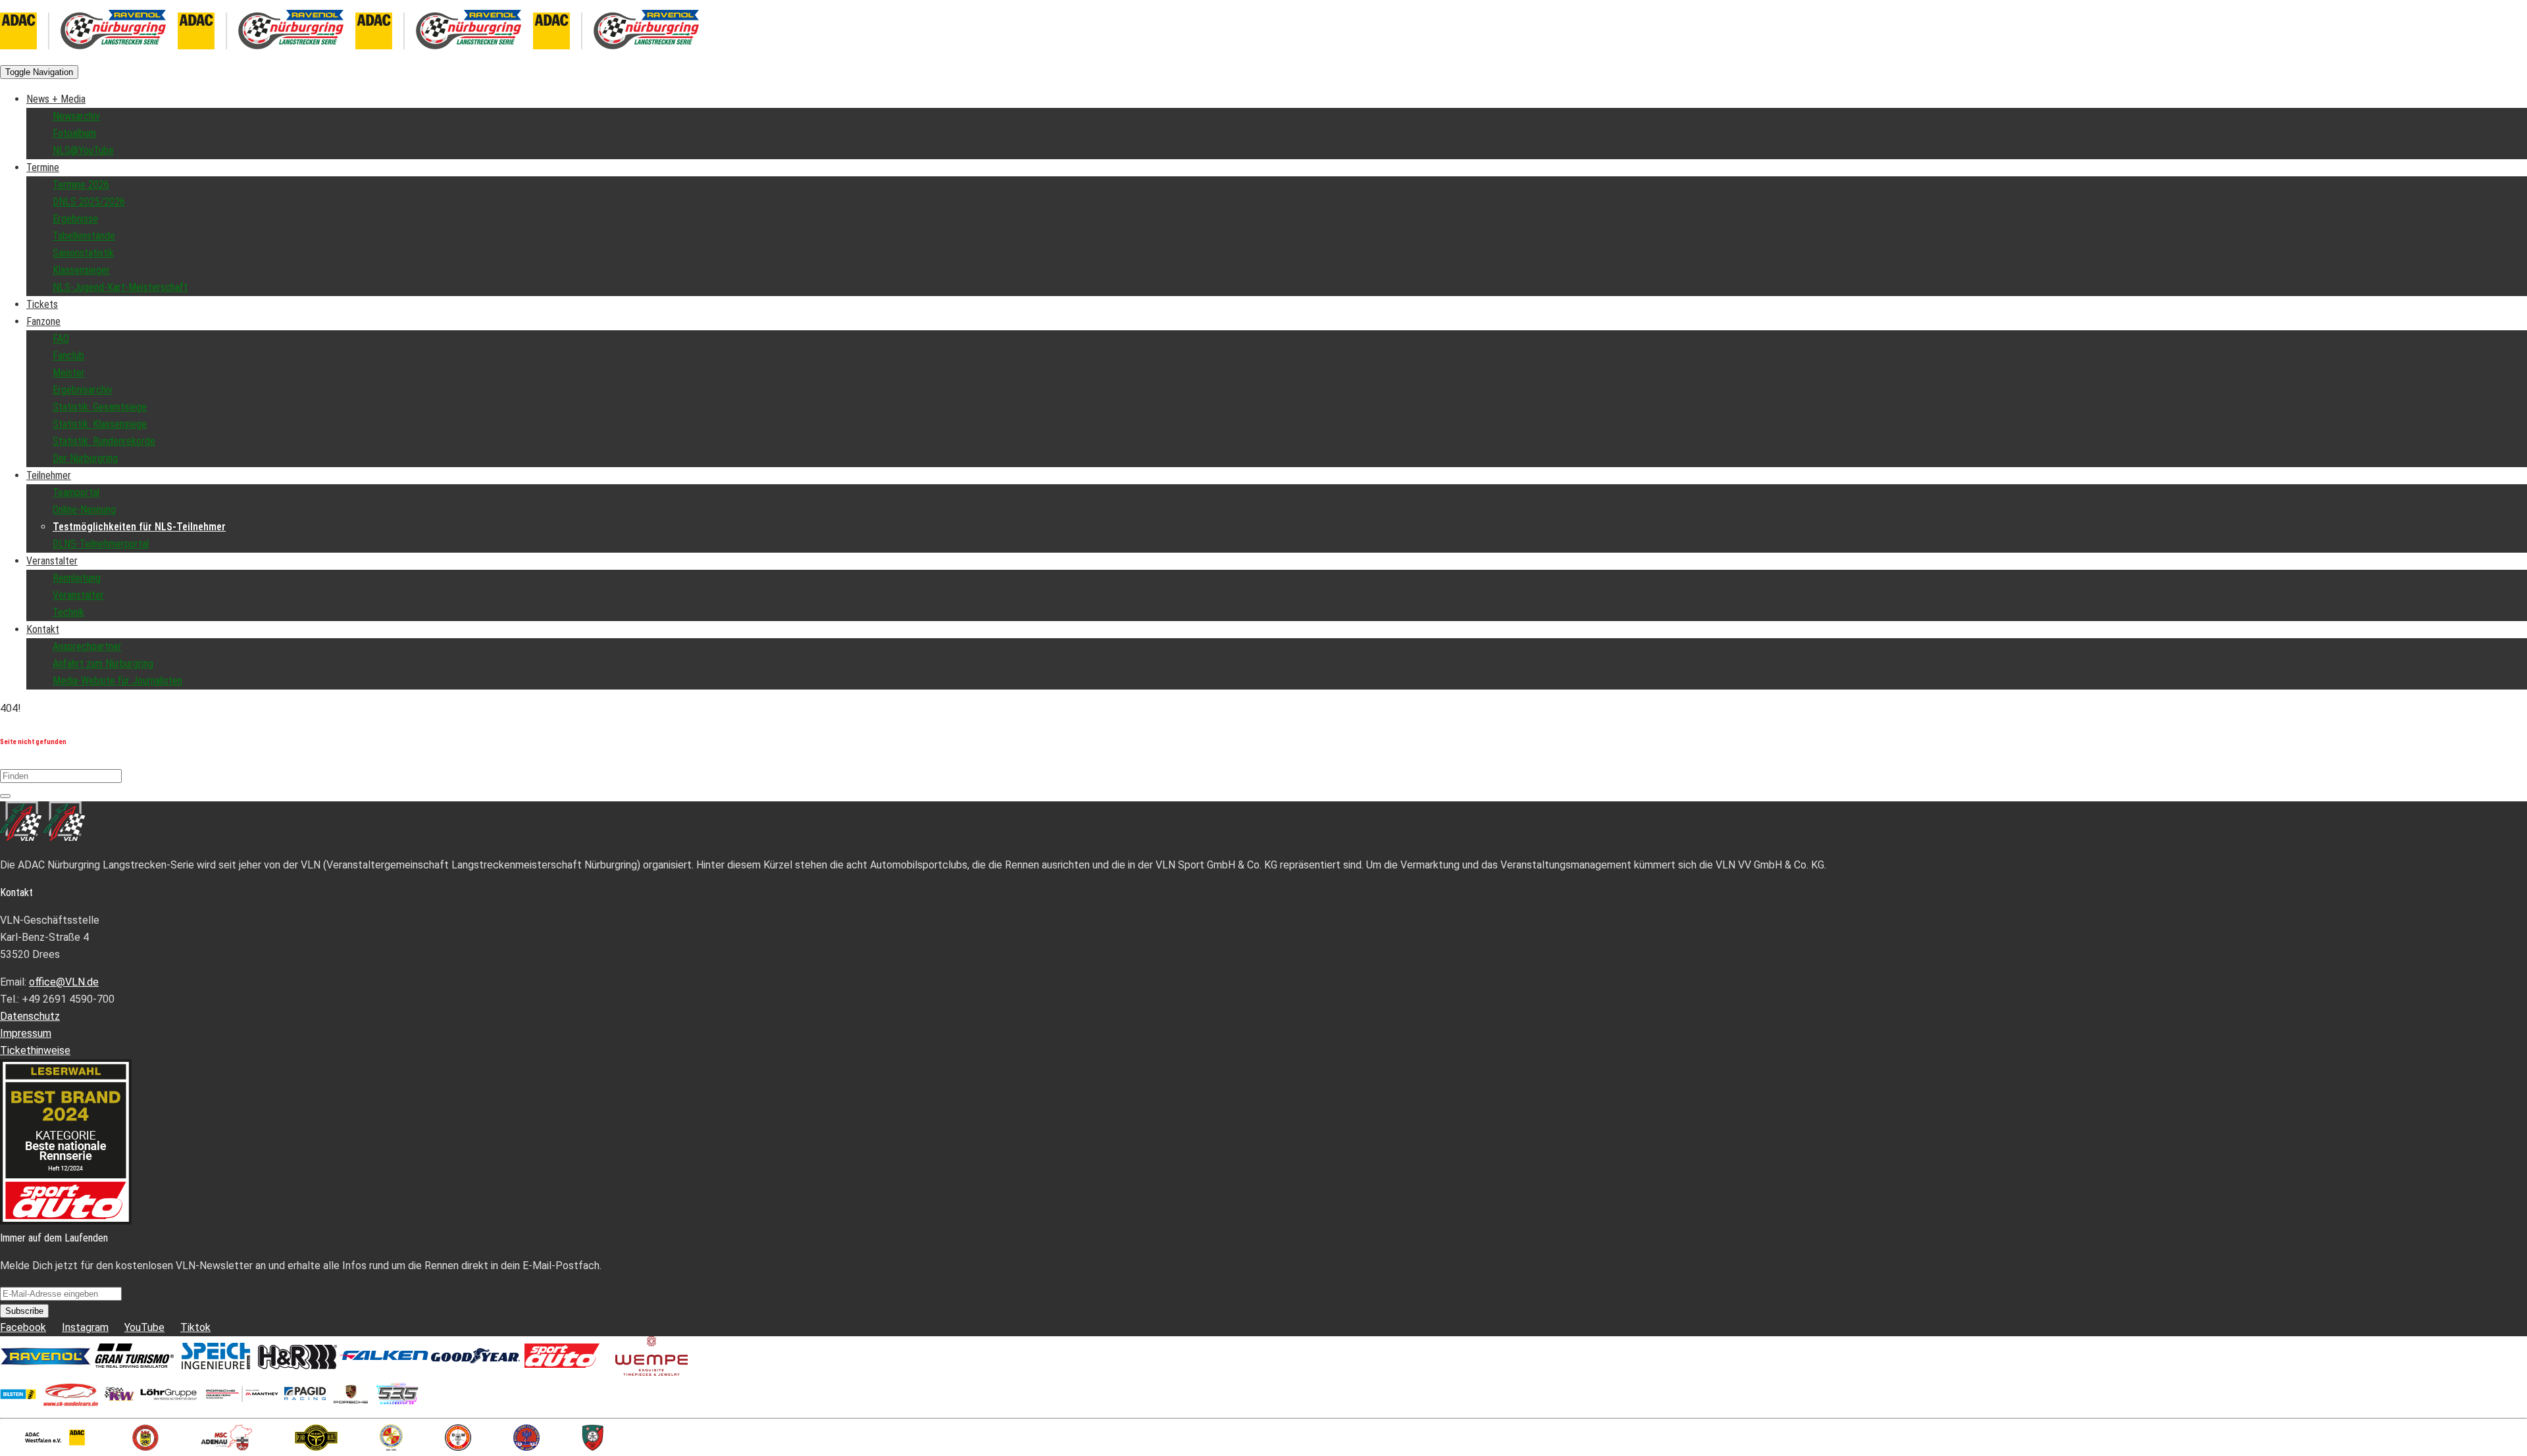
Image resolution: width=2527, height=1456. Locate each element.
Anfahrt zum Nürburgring (103, 664)
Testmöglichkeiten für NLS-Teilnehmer (139, 527)
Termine (43, 167)
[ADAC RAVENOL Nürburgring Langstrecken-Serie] (178, 54)
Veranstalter (52, 561)
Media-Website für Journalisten (117, 681)
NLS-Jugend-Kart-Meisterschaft (120, 287)
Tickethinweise (35, 1050)
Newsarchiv (76, 116)
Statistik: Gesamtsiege (100, 407)
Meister (69, 373)
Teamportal (76, 492)
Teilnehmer (49, 475)
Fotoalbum (74, 133)
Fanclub (68, 356)
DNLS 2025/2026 (89, 202)
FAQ (61, 339)
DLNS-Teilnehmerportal (101, 544)
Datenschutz (30, 1016)
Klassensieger (81, 270)
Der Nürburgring (85, 458)
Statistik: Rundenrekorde (104, 441)
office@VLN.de (64, 982)
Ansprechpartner (87, 646)
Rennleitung (77, 578)
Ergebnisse (75, 219)
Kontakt (43, 629)
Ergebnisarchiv (83, 390)
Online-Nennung (84, 510)
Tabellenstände (84, 236)
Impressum (26, 1033)
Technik (68, 612)
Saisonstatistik (83, 253)
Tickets (42, 304)
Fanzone (43, 321)
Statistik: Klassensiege (100, 424)
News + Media (56, 99)
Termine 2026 (81, 185)
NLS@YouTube (83, 150)
